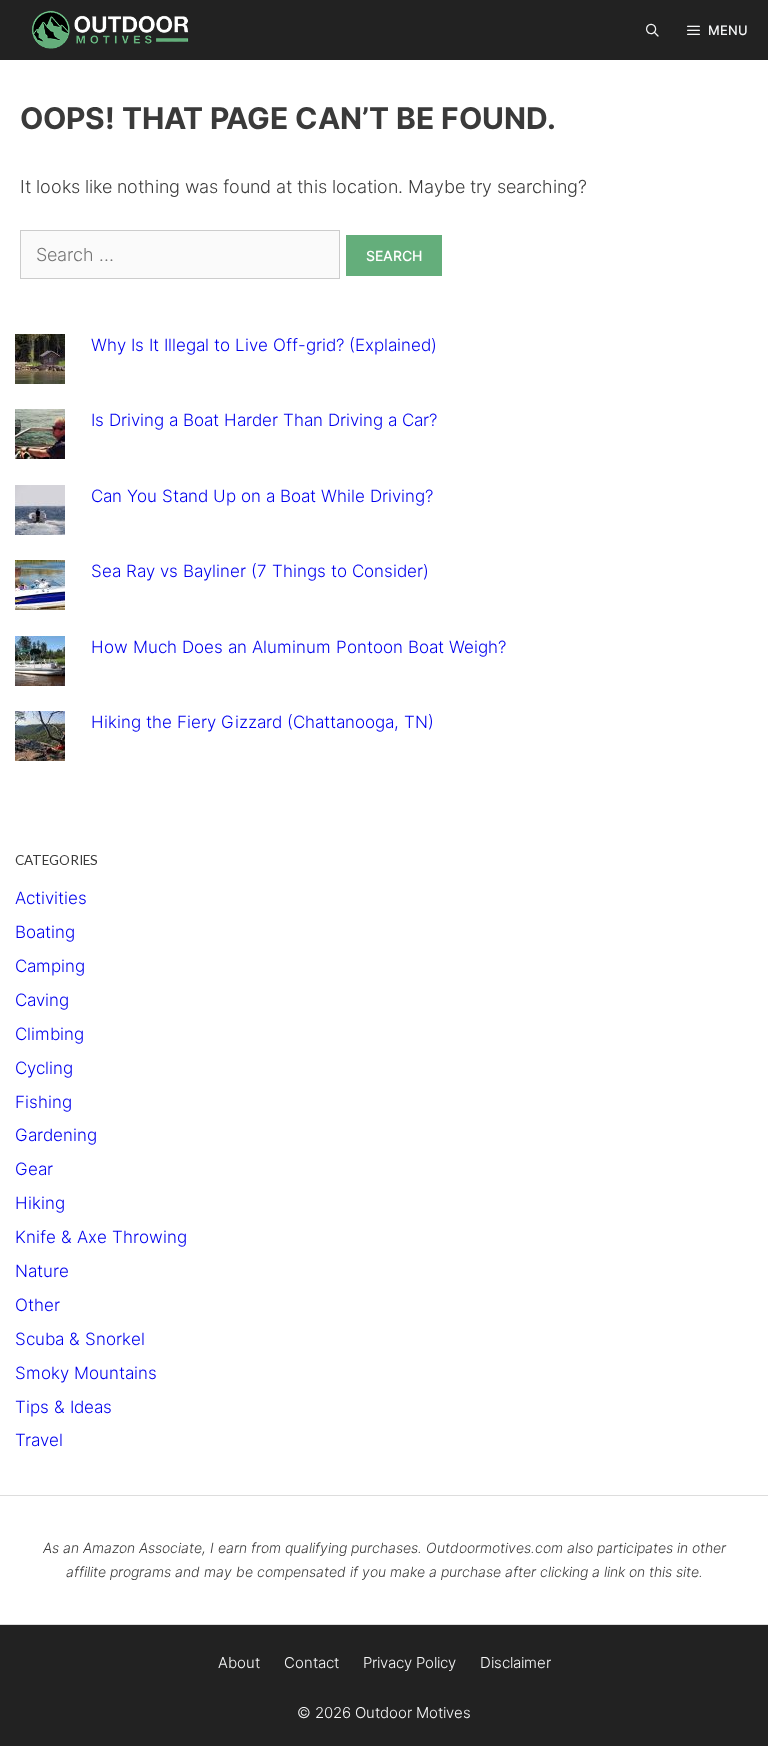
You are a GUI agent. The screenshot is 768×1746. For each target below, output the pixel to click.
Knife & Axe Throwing (101, 1237)
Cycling (44, 1068)
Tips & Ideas (63, 1407)
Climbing (49, 1034)
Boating (45, 932)
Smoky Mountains (86, 1373)
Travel (39, 1440)
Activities (51, 898)
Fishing (43, 1102)
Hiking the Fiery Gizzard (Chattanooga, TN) (262, 722)
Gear (34, 1169)
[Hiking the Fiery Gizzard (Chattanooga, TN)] (40, 746)
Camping (50, 966)
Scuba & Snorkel (80, 1339)
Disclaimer (515, 1662)
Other (37, 1305)
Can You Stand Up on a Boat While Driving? (262, 496)
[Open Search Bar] (653, 30)
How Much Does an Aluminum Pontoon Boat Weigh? (298, 647)
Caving (42, 1000)
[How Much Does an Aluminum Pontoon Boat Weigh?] (40, 671)
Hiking (40, 1203)
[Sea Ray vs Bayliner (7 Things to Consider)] (40, 595)
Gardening (56, 1135)
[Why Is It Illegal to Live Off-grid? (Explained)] (40, 369)
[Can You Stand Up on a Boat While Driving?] (40, 520)
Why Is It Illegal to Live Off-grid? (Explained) (264, 345)
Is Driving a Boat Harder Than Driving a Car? (264, 420)
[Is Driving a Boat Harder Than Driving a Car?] (40, 444)
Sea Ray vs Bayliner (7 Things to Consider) (260, 571)
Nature (42, 1271)
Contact (311, 1662)
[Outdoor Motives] (115, 30)
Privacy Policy (409, 1662)
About (239, 1662)
